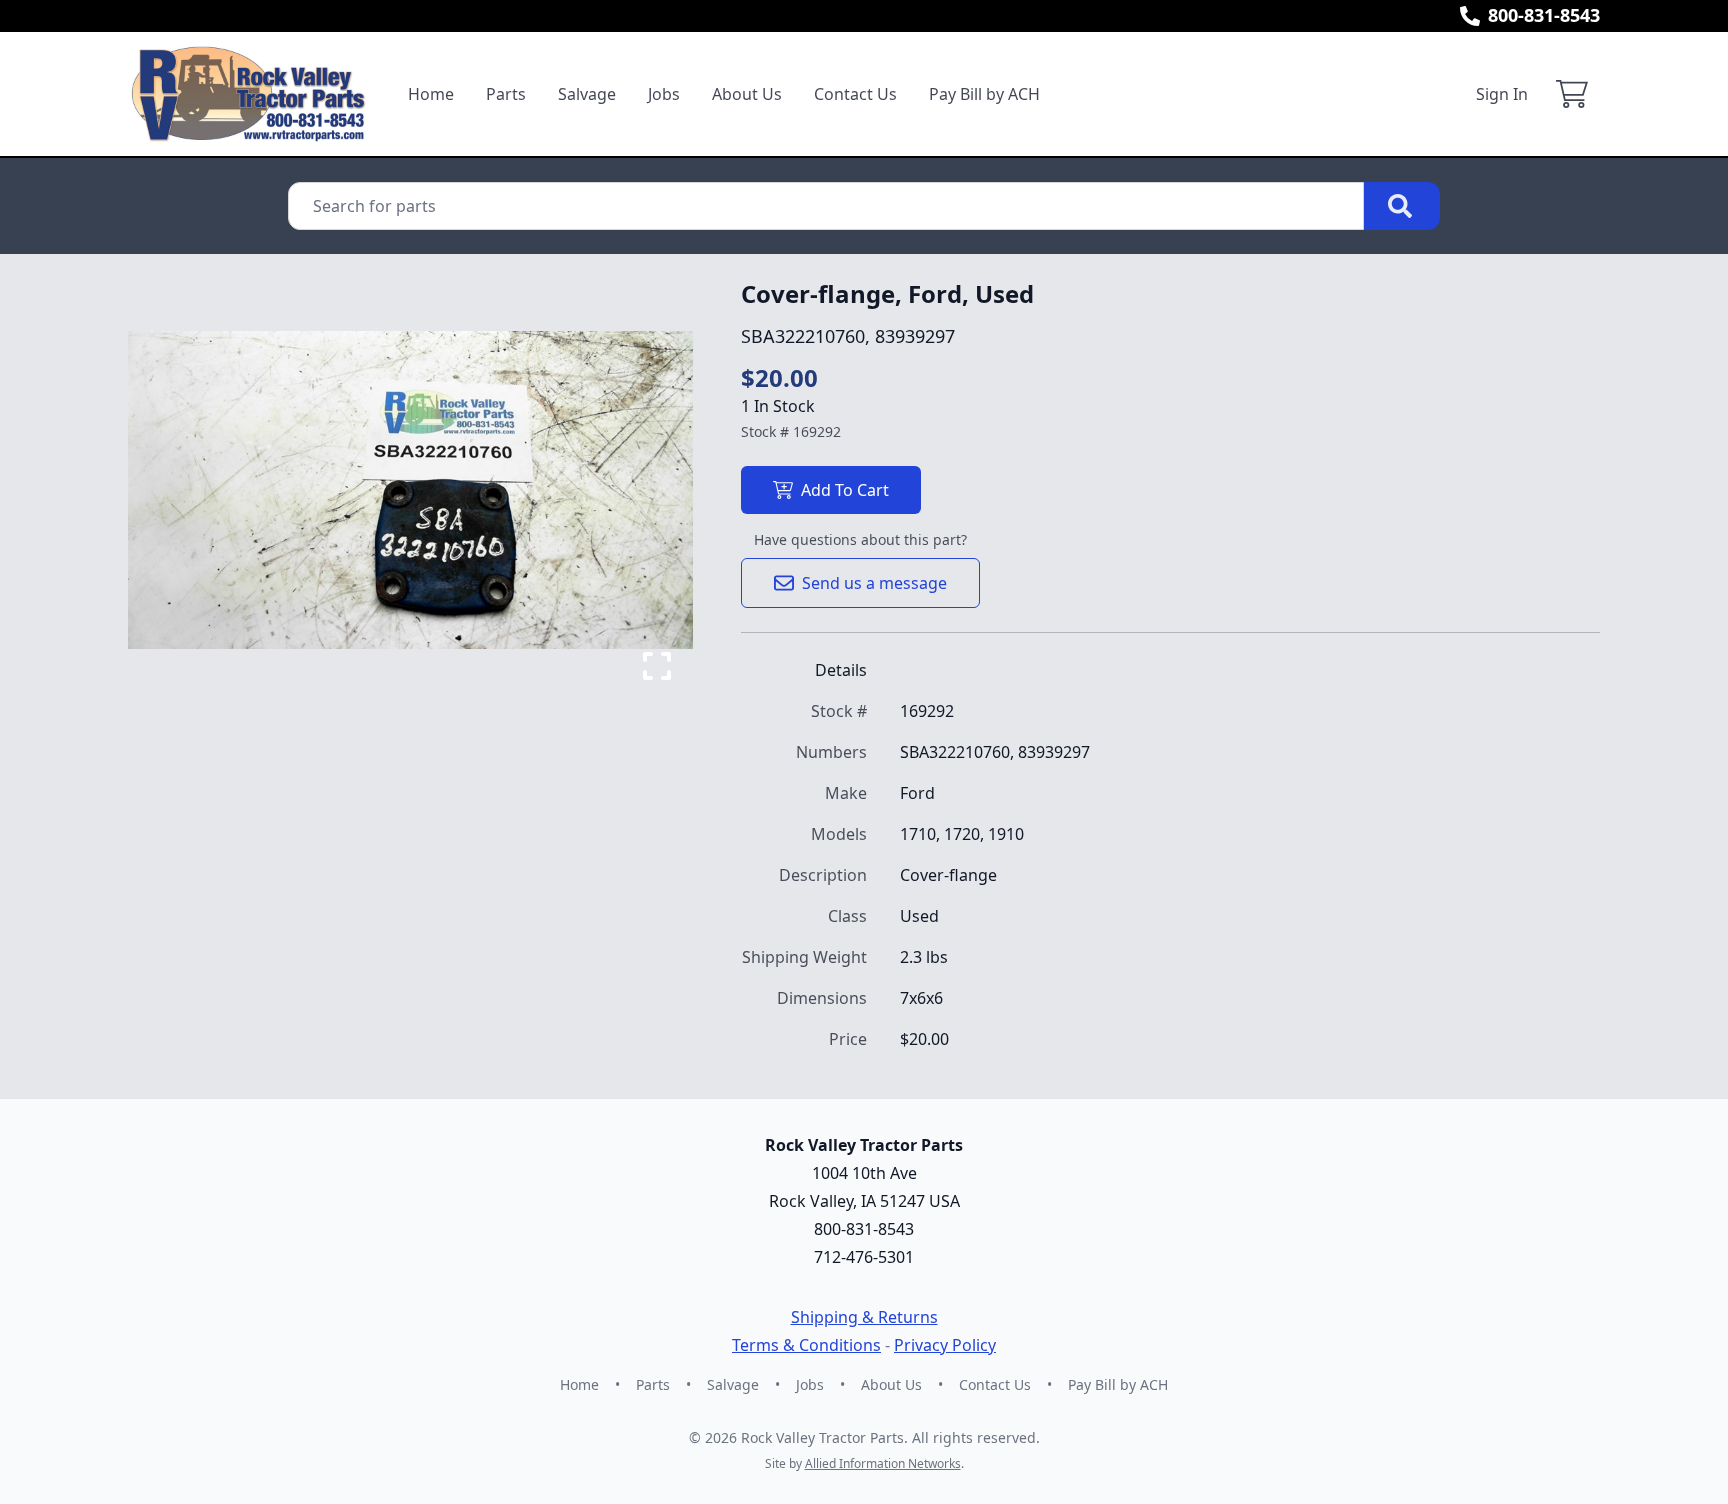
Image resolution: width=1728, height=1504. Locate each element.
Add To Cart (845, 490)
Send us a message (874, 583)
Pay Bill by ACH (984, 94)
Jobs (664, 94)
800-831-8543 (1544, 15)
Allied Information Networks (883, 1463)
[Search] (1402, 206)
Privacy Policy (945, 1345)
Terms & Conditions (806, 1345)
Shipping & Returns (864, 1317)
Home (431, 94)
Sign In (1502, 94)
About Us (747, 94)
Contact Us (855, 94)
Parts (506, 94)
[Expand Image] (657, 666)
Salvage (587, 94)
